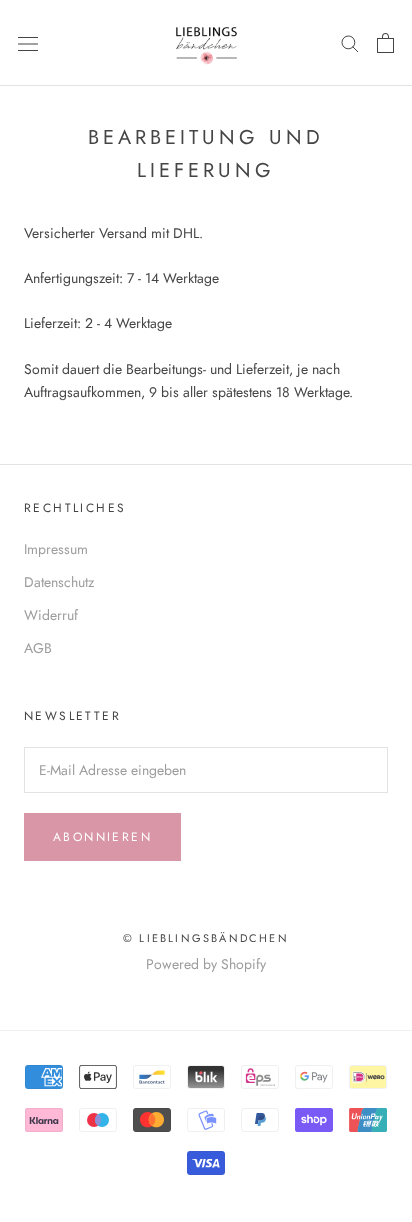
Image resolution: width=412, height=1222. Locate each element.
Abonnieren (102, 837)
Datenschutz (59, 582)
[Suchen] (350, 42)
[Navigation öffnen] (28, 43)
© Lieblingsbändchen (206, 938)
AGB (38, 648)
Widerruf (51, 615)
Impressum (56, 549)
